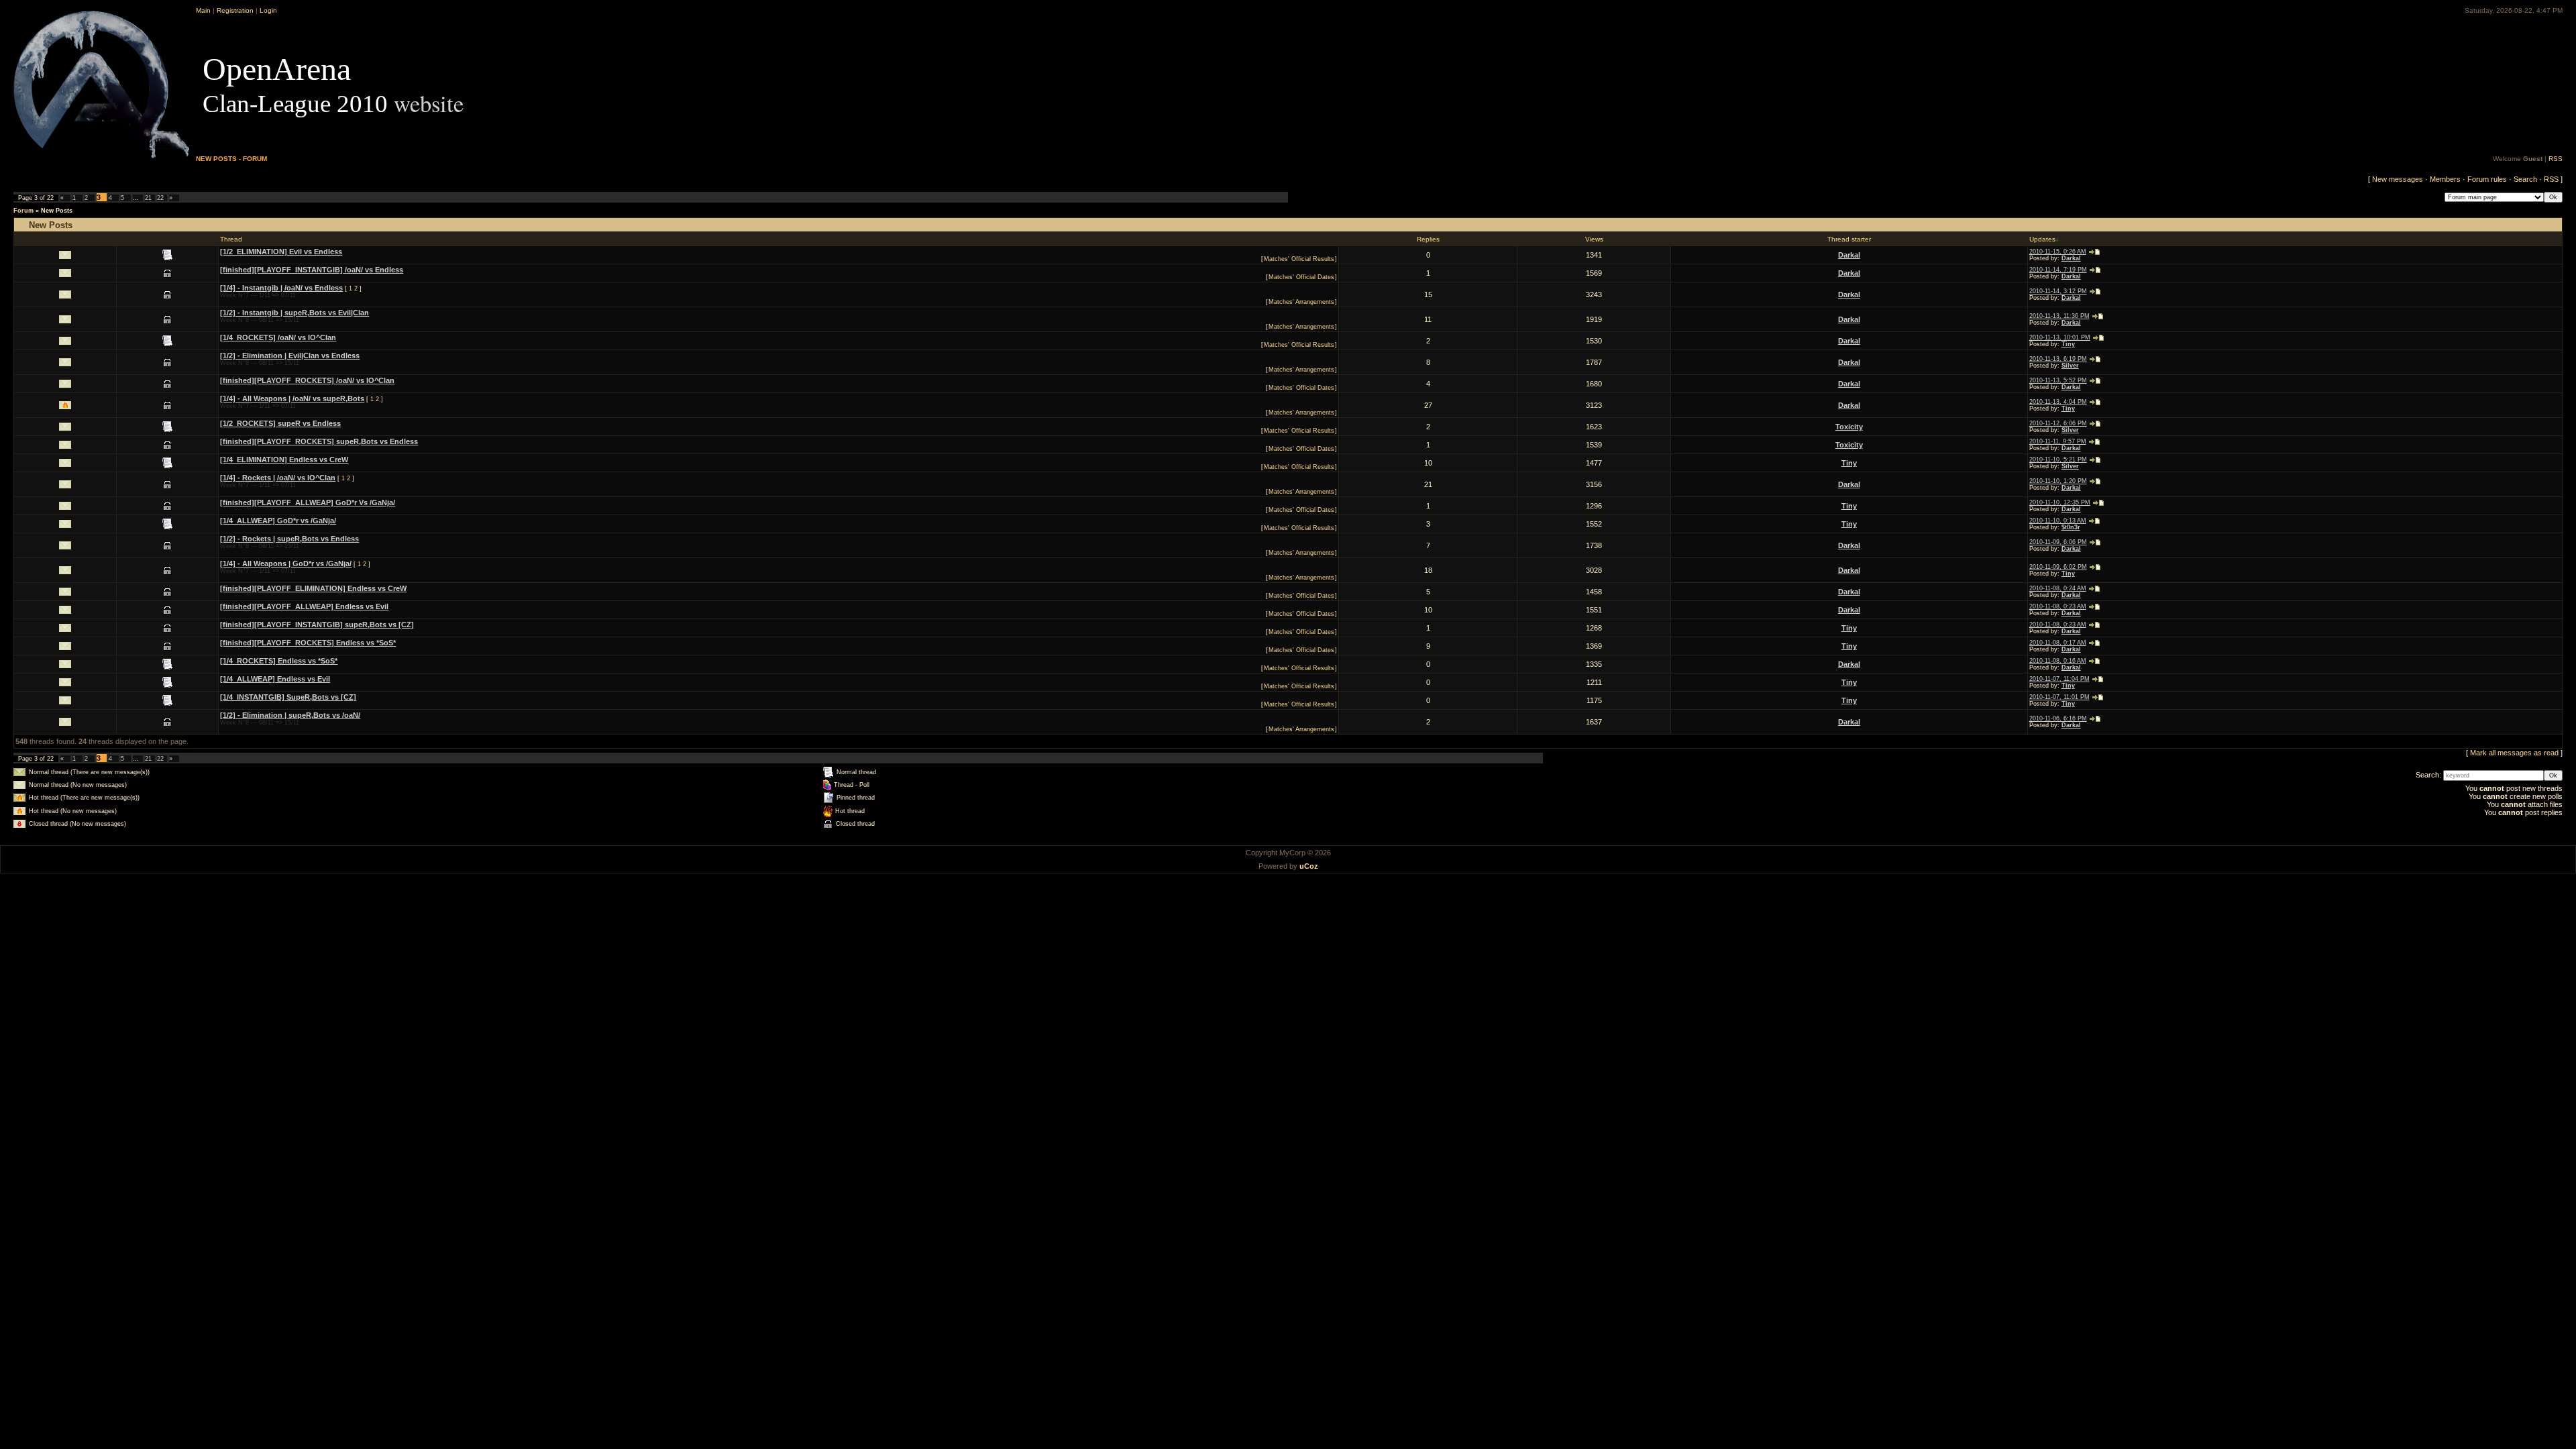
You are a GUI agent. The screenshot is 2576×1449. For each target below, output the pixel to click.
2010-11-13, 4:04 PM (2058, 402)
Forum (23, 211)
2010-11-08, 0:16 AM (2058, 661)
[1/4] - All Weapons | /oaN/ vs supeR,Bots (292, 398)
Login (268, 10)
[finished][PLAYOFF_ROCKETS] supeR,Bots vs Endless (319, 441)
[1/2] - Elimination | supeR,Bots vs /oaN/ (290, 715)
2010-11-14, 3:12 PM (2058, 291)
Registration (235, 10)
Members (2445, 179)
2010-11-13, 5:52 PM (2058, 380)
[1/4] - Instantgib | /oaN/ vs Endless (281, 288)
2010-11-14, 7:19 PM (2058, 270)
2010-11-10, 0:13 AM (2058, 521)
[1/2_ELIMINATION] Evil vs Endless (281, 252)
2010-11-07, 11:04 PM (2059, 679)
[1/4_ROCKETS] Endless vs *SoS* (279, 661)
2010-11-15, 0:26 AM (2058, 252)
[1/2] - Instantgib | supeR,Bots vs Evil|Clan (294, 313)
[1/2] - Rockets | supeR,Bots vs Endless (289, 539)
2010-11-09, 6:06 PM (2058, 542)
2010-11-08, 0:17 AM (2058, 643)
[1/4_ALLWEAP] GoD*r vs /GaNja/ (278, 521)
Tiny (2068, 344)
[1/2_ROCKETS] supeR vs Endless (280, 423)
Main (203, 10)
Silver (2070, 366)
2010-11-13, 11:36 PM (2059, 316)
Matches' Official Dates (1301, 277)
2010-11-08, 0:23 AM (2058, 606)
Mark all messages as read (2514, 753)
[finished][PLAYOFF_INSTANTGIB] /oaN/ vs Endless (312, 270)
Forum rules (2487, 179)
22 (160, 198)
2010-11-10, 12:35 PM (2060, 502)
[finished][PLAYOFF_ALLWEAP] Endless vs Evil (304, 606)
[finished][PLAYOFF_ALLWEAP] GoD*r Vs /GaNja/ (308, 502)
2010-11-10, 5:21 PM (2058, 460)
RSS (2556, 159)
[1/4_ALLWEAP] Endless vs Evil (275, 679)
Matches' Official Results (1299, 259)
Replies (1428, 239)
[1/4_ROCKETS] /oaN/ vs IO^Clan (278, 337)
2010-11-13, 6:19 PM (2058, 359)
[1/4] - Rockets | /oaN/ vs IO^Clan (278, 478)
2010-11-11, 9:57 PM (2058, 441)
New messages (2398, 179)
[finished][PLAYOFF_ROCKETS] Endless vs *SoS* (308, 643)
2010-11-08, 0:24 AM (2058, 588)
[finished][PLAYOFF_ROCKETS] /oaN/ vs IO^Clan (307, 380)
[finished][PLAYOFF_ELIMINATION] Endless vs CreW (313, 588)
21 (148, 198)
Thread (231, 239)
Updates (2042, 239)
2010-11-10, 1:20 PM (2058, 481)
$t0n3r (2071, 527)
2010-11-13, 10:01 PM (2060, 337)
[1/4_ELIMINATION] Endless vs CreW (284, 460)
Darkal (1849, 255)
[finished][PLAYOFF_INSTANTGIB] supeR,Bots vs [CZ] (317, 625)
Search (2525, 179)
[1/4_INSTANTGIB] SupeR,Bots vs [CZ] (288, 697)
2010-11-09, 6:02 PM (2058, 567)
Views (1594, 239)
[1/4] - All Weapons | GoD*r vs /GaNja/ (286, 563)
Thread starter (1849, 239)
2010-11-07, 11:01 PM (2059, 697)
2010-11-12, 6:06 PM (2058, 423)
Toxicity (1849, 427)
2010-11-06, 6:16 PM (2058, 718)
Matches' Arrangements (1301, 302)
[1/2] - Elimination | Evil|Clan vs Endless (290, 356)
